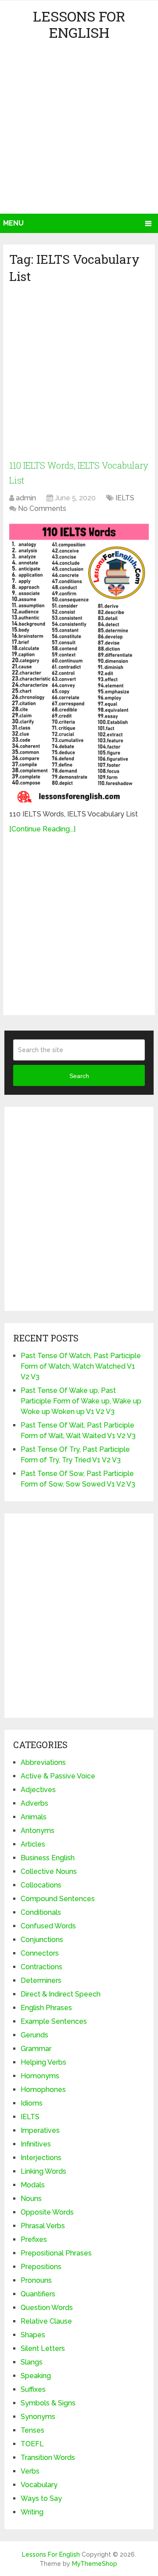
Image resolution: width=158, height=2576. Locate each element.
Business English (48, 1858)
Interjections (41, 2158)
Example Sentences (54, 2021)
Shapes (33, 2335)
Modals (33, 2185)
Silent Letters (43, 2348)
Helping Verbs (43, 2062)
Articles (33, 1844)
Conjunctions (42, 1940)
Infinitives (36, 2144)
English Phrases (46, 2008)
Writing (32, 2512)
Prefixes (34, 2239)
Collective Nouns (49, 1871)
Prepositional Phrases (56, 2253)
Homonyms (40, 2076)
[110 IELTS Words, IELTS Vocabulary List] (79, 663)
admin (26, 498)
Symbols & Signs (48, 2403)
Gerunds (34, 2035)
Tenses (32, 2430)
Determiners (41, 1980)
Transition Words (48, 2458)
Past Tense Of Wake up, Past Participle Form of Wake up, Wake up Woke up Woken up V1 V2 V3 (81, 1401)
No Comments (42, 508)
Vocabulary (39, 2485)
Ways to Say (41, 2498)
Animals (34, 1817)
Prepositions (41, 2267)
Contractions (41, 1967)
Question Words (47, 2308)
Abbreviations (43, 1762)
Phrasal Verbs (43, 2226)
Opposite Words (47, 2212)
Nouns (31, 2199)
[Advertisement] (79, 130)
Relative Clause (46, 2321)
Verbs (30, 2471)
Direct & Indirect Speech (61, 1994)
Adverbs (34, 1803)
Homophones (43, 2090)
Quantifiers (38, 2294)
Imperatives (40, 2130)
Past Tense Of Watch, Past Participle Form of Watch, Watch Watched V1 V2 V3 (81, 1366)
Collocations (41, 1885)
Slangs (32, 2362)
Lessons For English (79, 24)
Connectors (40, 1953)
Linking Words (43, 2171)
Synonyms (38, 2417)
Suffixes (33, 2389)
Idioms (32, 2103)
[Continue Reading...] (42, 829)
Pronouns (36, 2280)
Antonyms (38, 1831)
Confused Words (48, 1926)
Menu (13, 223)
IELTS (125, 498)
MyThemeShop (95, 2564)
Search (79, 1076)
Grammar (36, 2049)
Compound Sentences (58, 1899)
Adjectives (38, 1790)
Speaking (36, 2376)
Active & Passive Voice (58, 1776)
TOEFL (32, 2444)
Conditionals (41, 1912)
